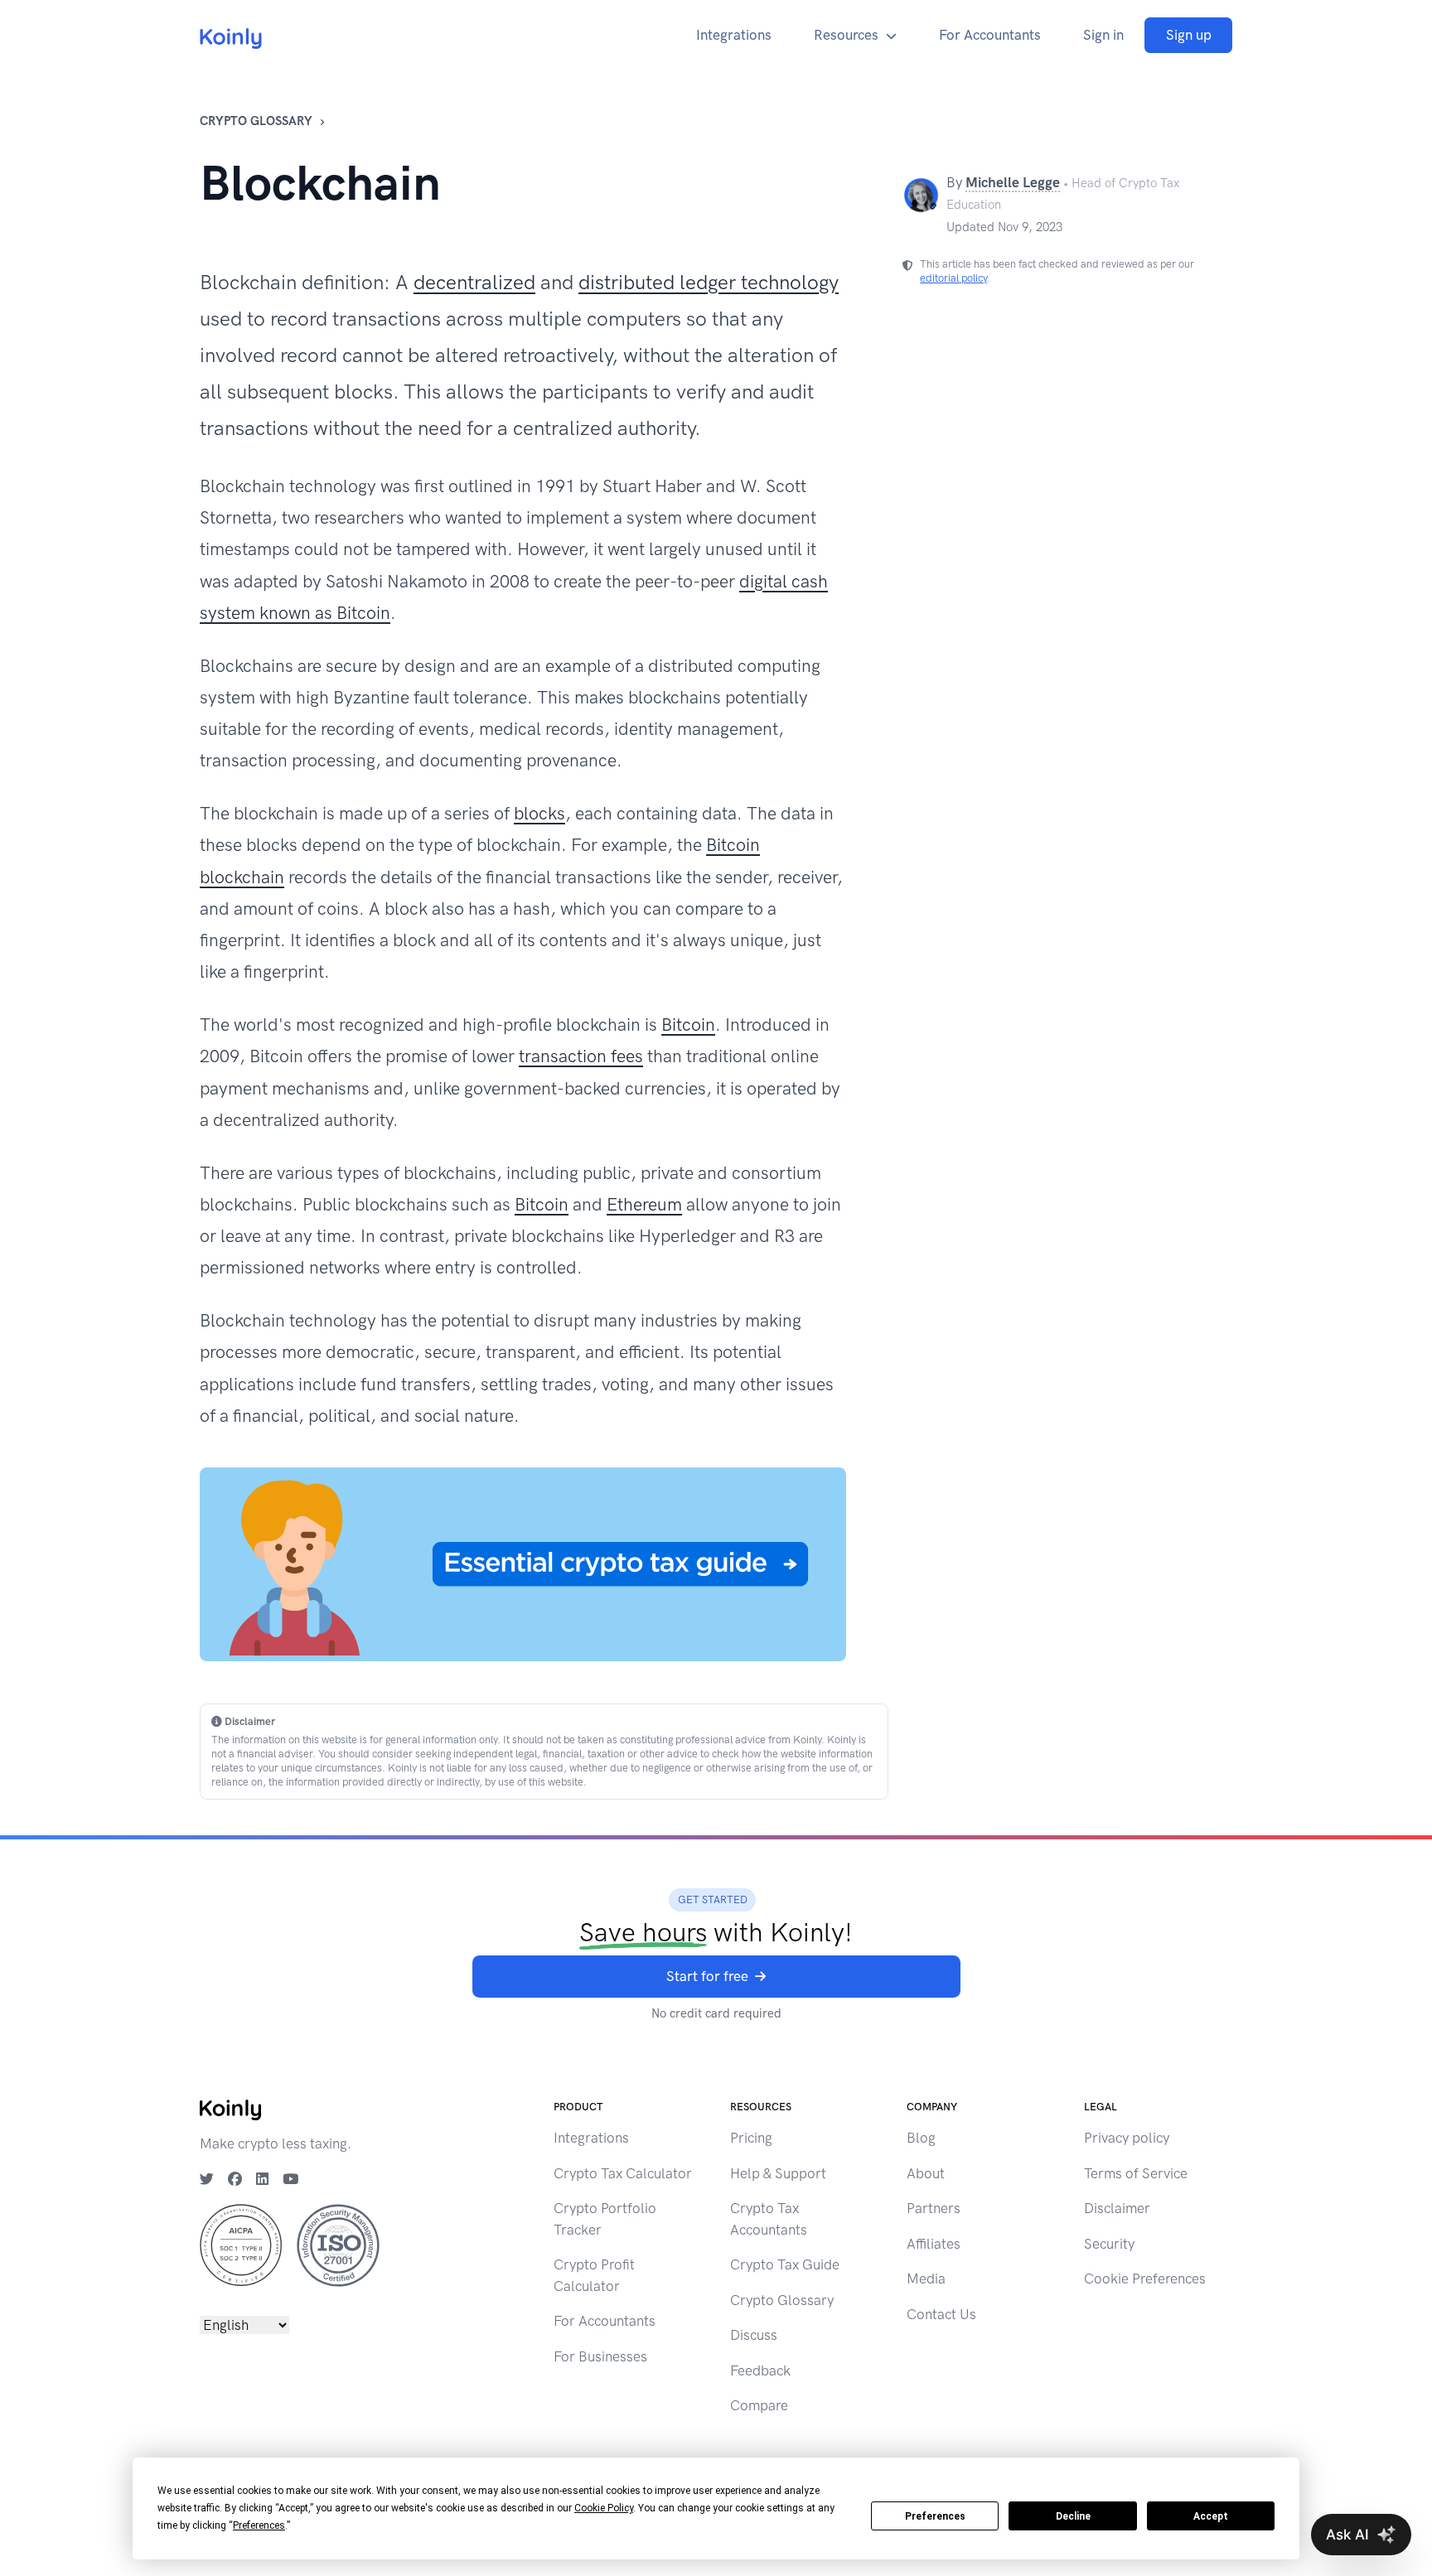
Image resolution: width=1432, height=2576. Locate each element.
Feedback (760, 2371)
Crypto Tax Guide (785, 2264)
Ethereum (644, 1204)
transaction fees (581, 1056)
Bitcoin (688, 1025)
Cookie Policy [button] (604, 2508)
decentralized (474, 282)
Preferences (935, 2516)
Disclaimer (1117, 2208)
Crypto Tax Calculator (623, 2173)
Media (926, 2279)
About (926, 2173)
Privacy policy (1127, 2138)
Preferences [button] (259, 2525)
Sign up (1189, 35)
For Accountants (990, 35)
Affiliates (934, 2244)
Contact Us (941, 2314)
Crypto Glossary (256, 121)
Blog (921, 2138)
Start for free (707, 1976)
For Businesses (600, 2356)
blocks (539, 813)
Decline (1073, 2516)
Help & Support (778, 2173)
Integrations (734, 35)
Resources (846, 35)
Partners (934, 2208)
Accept (1211, 2516)
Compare (759, 2405)
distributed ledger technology (709, 282)
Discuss (754, 2335)
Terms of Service (1136, 2173)
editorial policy (953, 278)
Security (1109, 2244)
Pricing (751, 2138)
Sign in (1103, 35)
